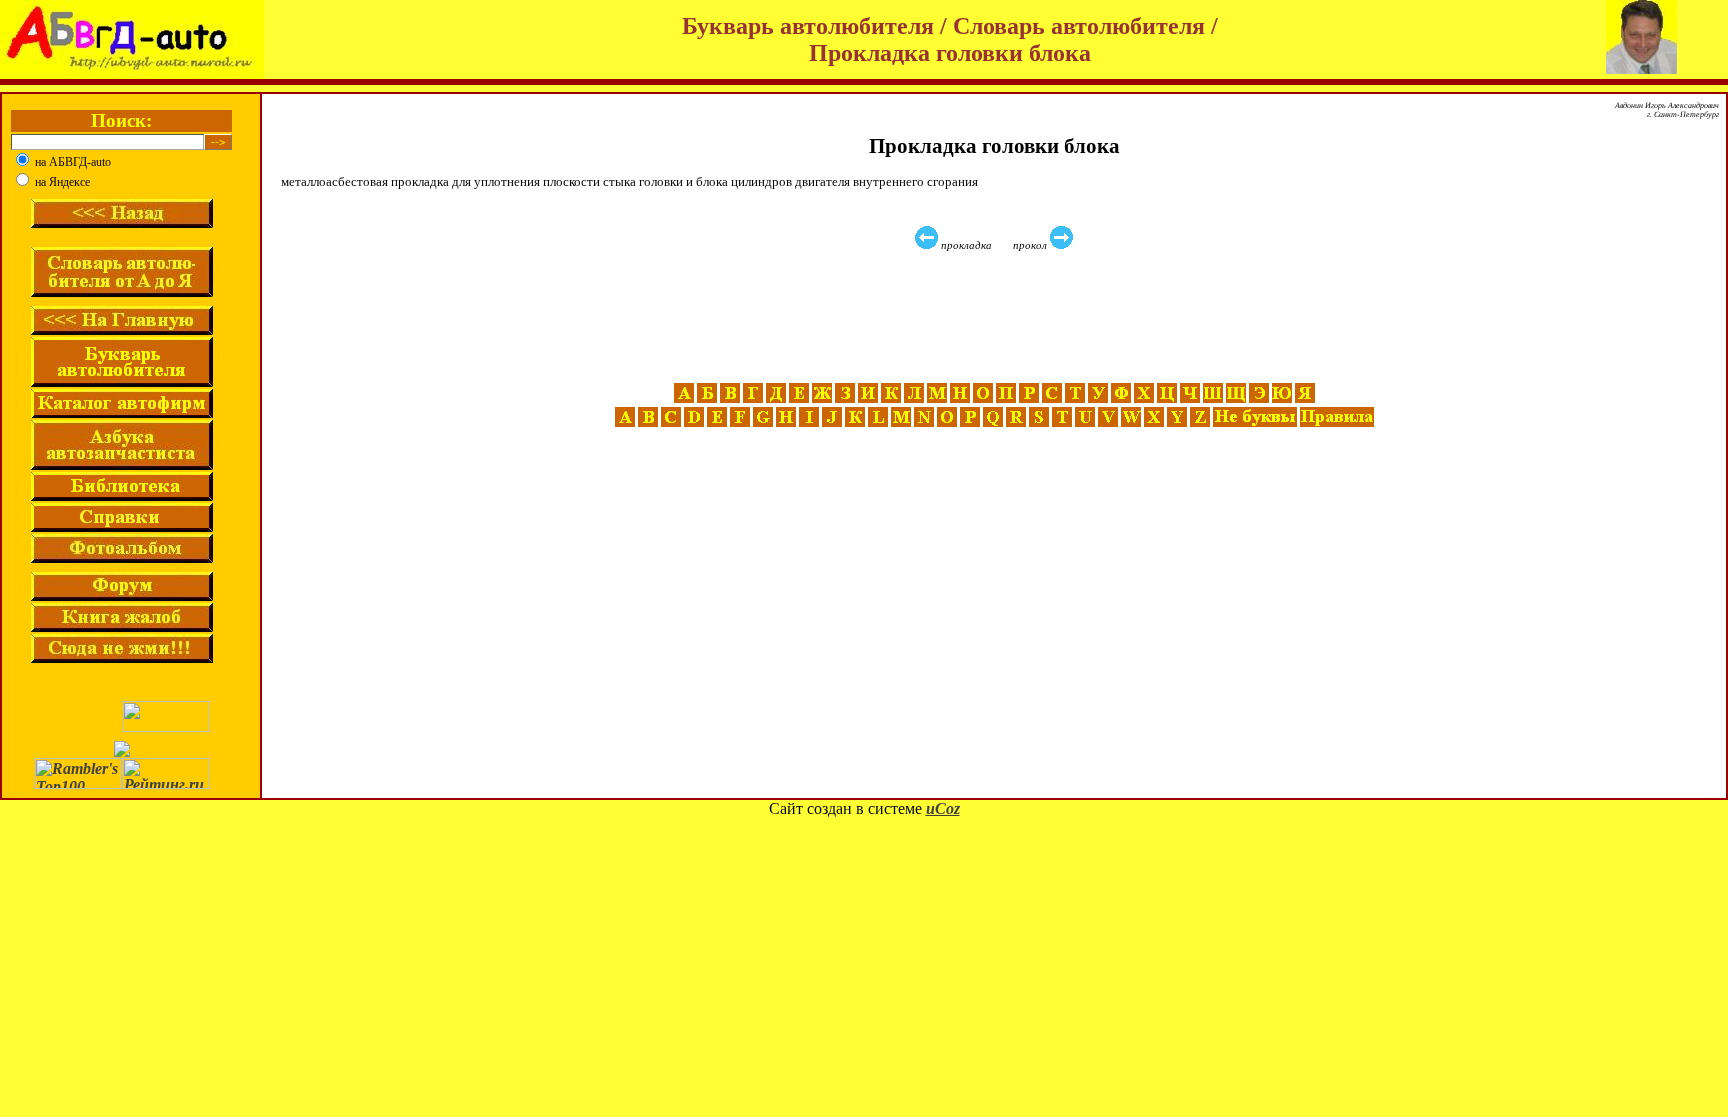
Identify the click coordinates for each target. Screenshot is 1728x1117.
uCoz (943, 808)
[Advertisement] (997, 317)
